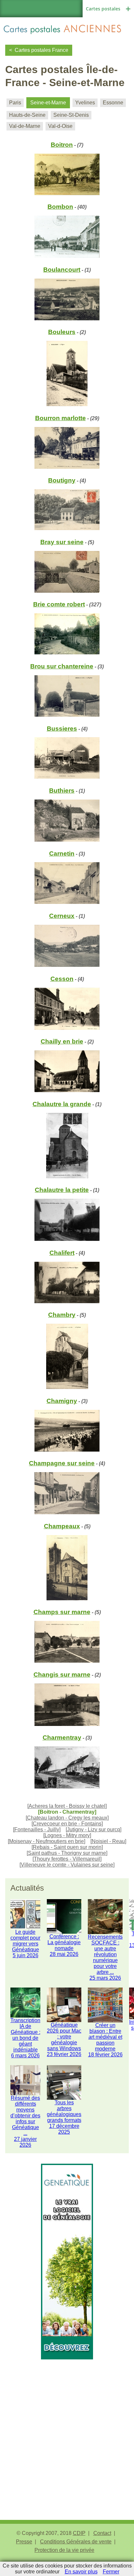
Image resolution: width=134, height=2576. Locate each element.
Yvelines (85, 103)
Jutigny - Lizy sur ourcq (94, 1829)
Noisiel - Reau (108, 1841)
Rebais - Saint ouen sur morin (67, 1847)
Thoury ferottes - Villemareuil (67, 1859)
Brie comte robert (59, 604)
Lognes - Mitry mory (67, 1835)
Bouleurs (62, 332)
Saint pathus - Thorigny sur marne (67, 1853)
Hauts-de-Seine (27, 115)
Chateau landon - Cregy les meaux (67, 1818)
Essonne (113, 103)
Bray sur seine (62, 542)
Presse (24, 2542)
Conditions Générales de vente (76, 2542)
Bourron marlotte (60, 418)
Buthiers (62, 791)
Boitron (62, 145)
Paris (15, 103)
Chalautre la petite (62, 1190)
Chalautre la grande (62, 1104)
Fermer (111, 2572)
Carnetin (62, 854)
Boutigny (62, 480)
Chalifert (62, 1253)
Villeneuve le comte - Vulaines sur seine (67, 1865)
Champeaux (62, 1526)
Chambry (62, 1315)
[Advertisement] (67, 2427)
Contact (102, 2533)
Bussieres (62, 729)
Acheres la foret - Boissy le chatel (67, 1806)
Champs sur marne (62, 1612)
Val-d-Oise (60, 126)
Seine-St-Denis (71, 115)
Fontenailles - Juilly (37, 1829)
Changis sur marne (62, 1675)
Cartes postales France (41, 50)
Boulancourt (62, 270)
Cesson (62, 979)
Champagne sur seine (62, 1463)
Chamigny (62, 1401)
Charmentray (62, 1738)
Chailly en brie (62, 1041)
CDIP (79, 2533)
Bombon (60, 207)
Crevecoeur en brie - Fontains (67, 1824)
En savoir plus (81, 2572)
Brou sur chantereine (62, 666)
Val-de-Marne (25, 126)
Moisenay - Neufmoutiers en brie (47, 1841)
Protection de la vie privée (64, 2550)
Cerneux (62, 916)
